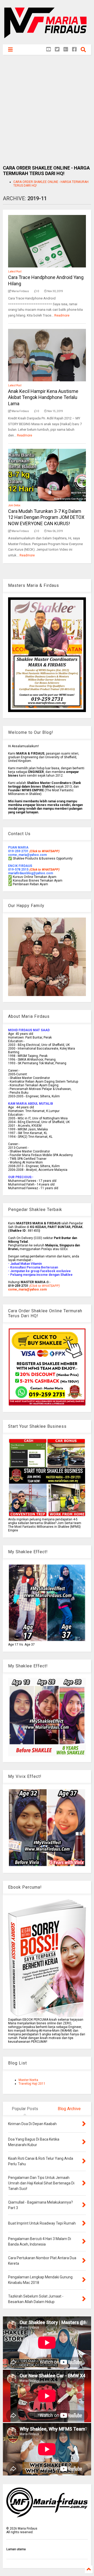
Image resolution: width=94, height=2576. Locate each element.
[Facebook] (74, 49)
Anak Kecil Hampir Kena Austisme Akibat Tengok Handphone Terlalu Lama (43, 397)
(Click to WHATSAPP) (44, 870)
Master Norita (28, 2080)
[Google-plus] (66, 49)
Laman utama (16, 2549)
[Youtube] (49, 49)
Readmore (62, 315)
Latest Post (15, 272)
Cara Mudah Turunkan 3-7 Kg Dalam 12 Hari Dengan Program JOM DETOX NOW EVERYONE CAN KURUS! (46, 517)
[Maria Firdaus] (47, 38)
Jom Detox (14, 505)
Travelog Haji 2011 (32, 2084)
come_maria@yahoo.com (27, 1289)
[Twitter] (57, 49)
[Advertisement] (47, 110)
